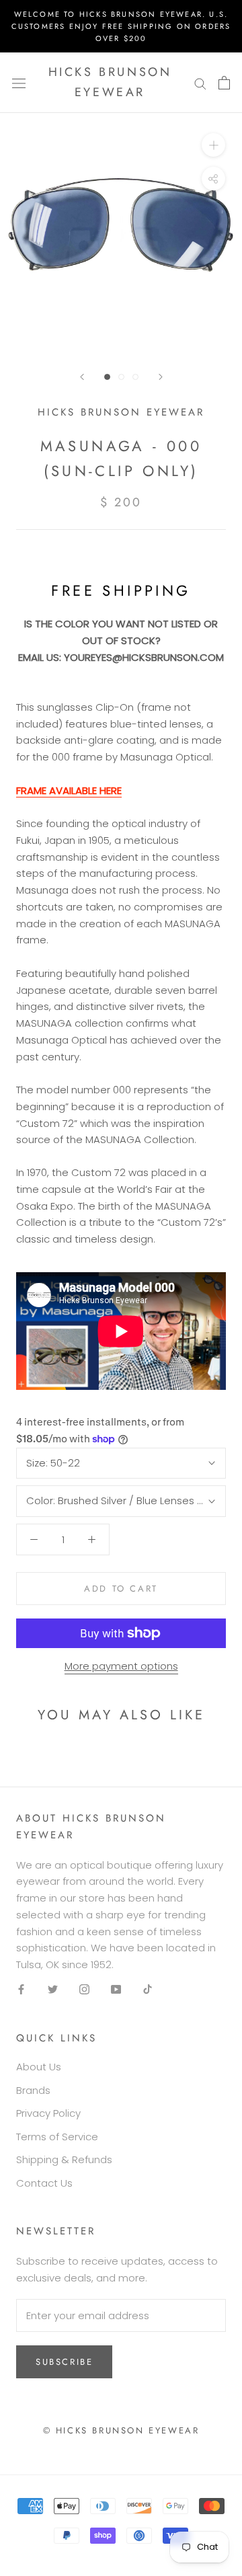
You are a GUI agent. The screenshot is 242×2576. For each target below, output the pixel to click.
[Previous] (82, 377)
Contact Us (44, 2183)
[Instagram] (84, 1989)
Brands (33, 2090)
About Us (39, 2067)
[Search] (200, 82)
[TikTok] (148, 1989)
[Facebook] (21, 1989)
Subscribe (64, 2362)
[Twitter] (53, 1989)
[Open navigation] (19, 83)
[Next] (161, 377)
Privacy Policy (48, 2113)
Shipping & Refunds (64, 2159)
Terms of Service (57, 2137)
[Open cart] (224, 83)
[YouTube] (116, 1989)
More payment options (121, 1666)
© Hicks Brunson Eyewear (121, 2430)
